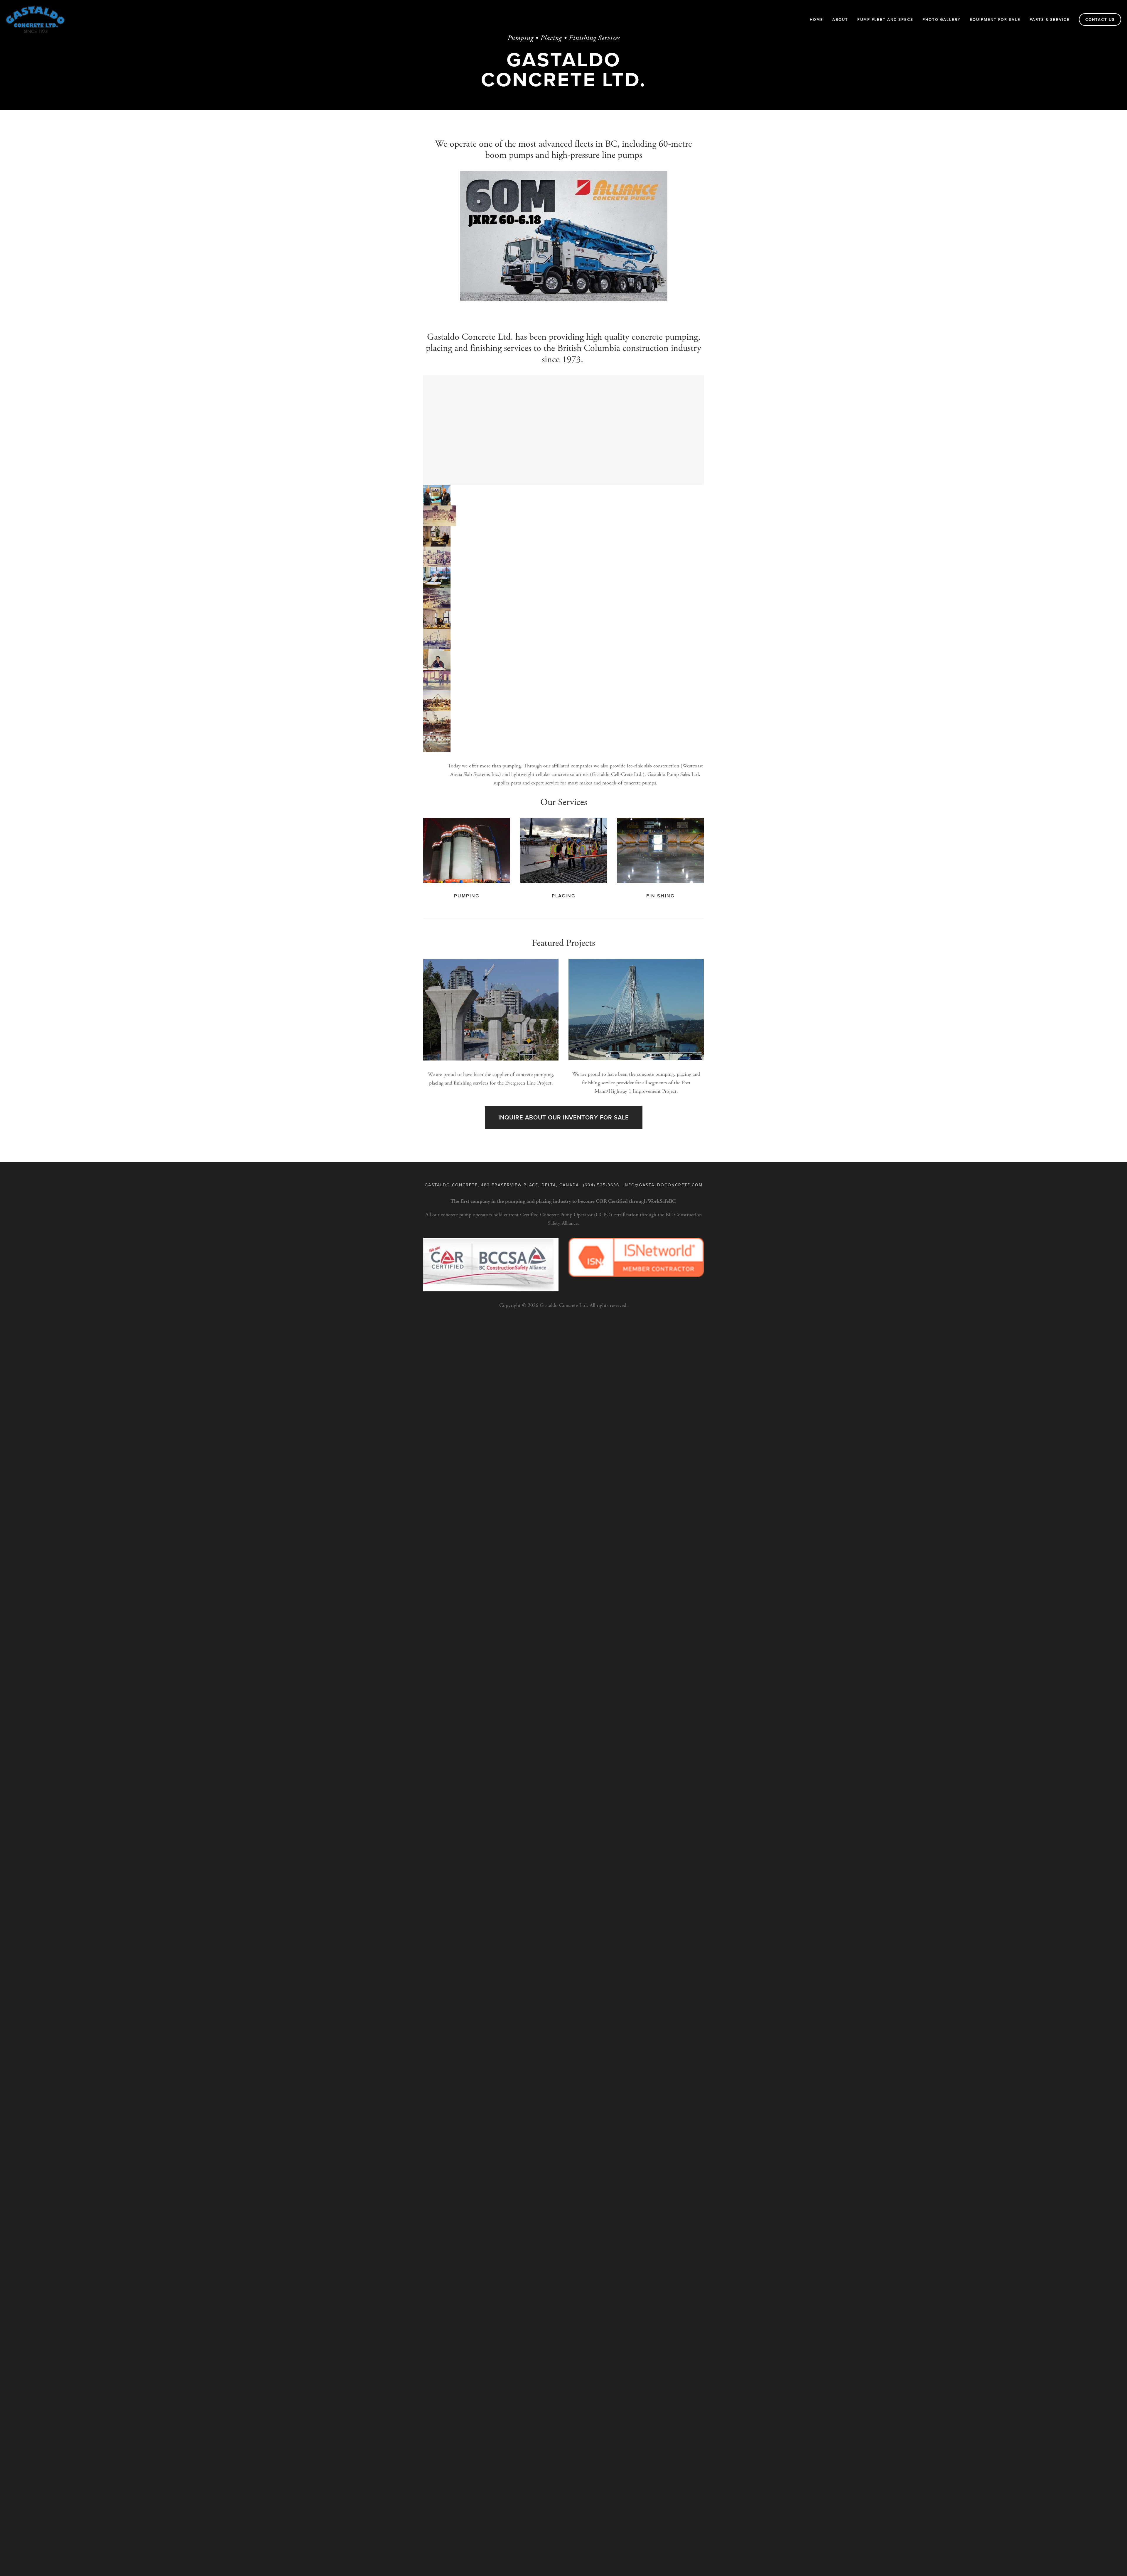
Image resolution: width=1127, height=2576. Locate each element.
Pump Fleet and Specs (885, 20)
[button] (437, 495)
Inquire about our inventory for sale (564, 1117)
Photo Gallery (942, 20)
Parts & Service (1050, 20)
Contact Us (1100, 20)
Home (816, 20)
